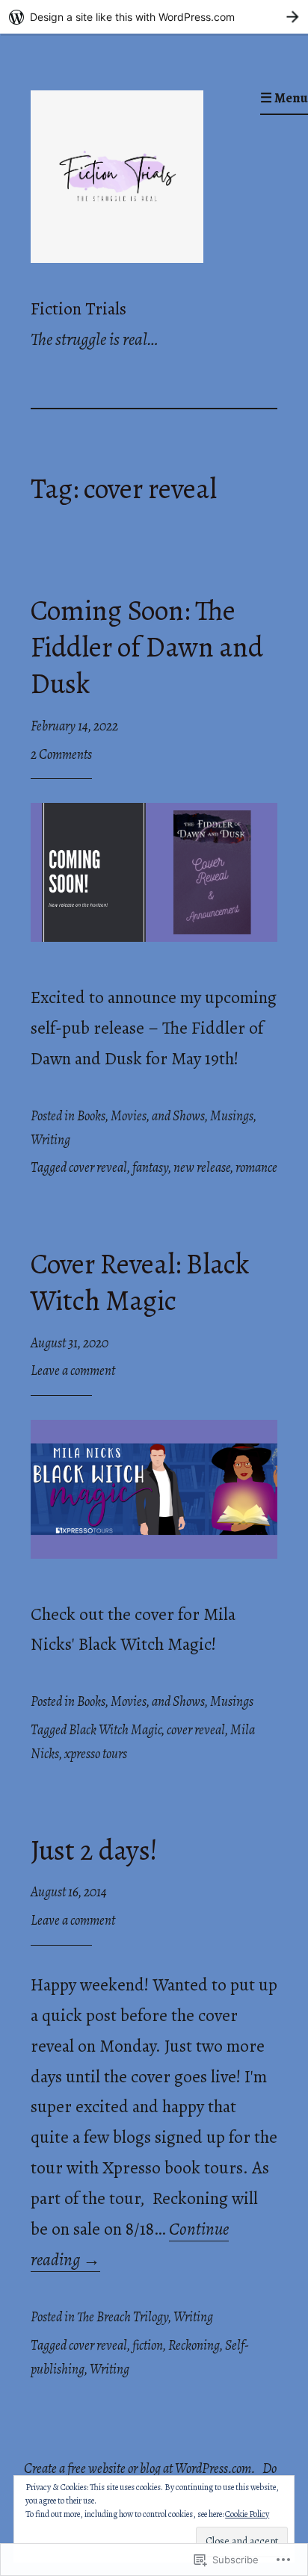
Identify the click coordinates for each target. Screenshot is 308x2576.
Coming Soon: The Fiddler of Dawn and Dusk (147, 647)
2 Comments (61, 754)
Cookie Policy (247, 2514)
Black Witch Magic (115, 1730)
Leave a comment (73, 1371)
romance (256, 1167)
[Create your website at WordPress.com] (154, 17)
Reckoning (194, 2345)
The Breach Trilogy (123, 2317)
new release (202, 1167)
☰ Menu (284, 98)
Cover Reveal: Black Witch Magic (140, 1282)
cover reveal (98, 1167)
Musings (232, 1116)
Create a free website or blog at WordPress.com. (140, 2468)
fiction (148, 2345)
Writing (50, 1140)
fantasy (150, 1167)
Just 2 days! (94, 1850)
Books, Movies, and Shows (141, 1116)
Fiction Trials (78, 308)
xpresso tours (96, 1754)
